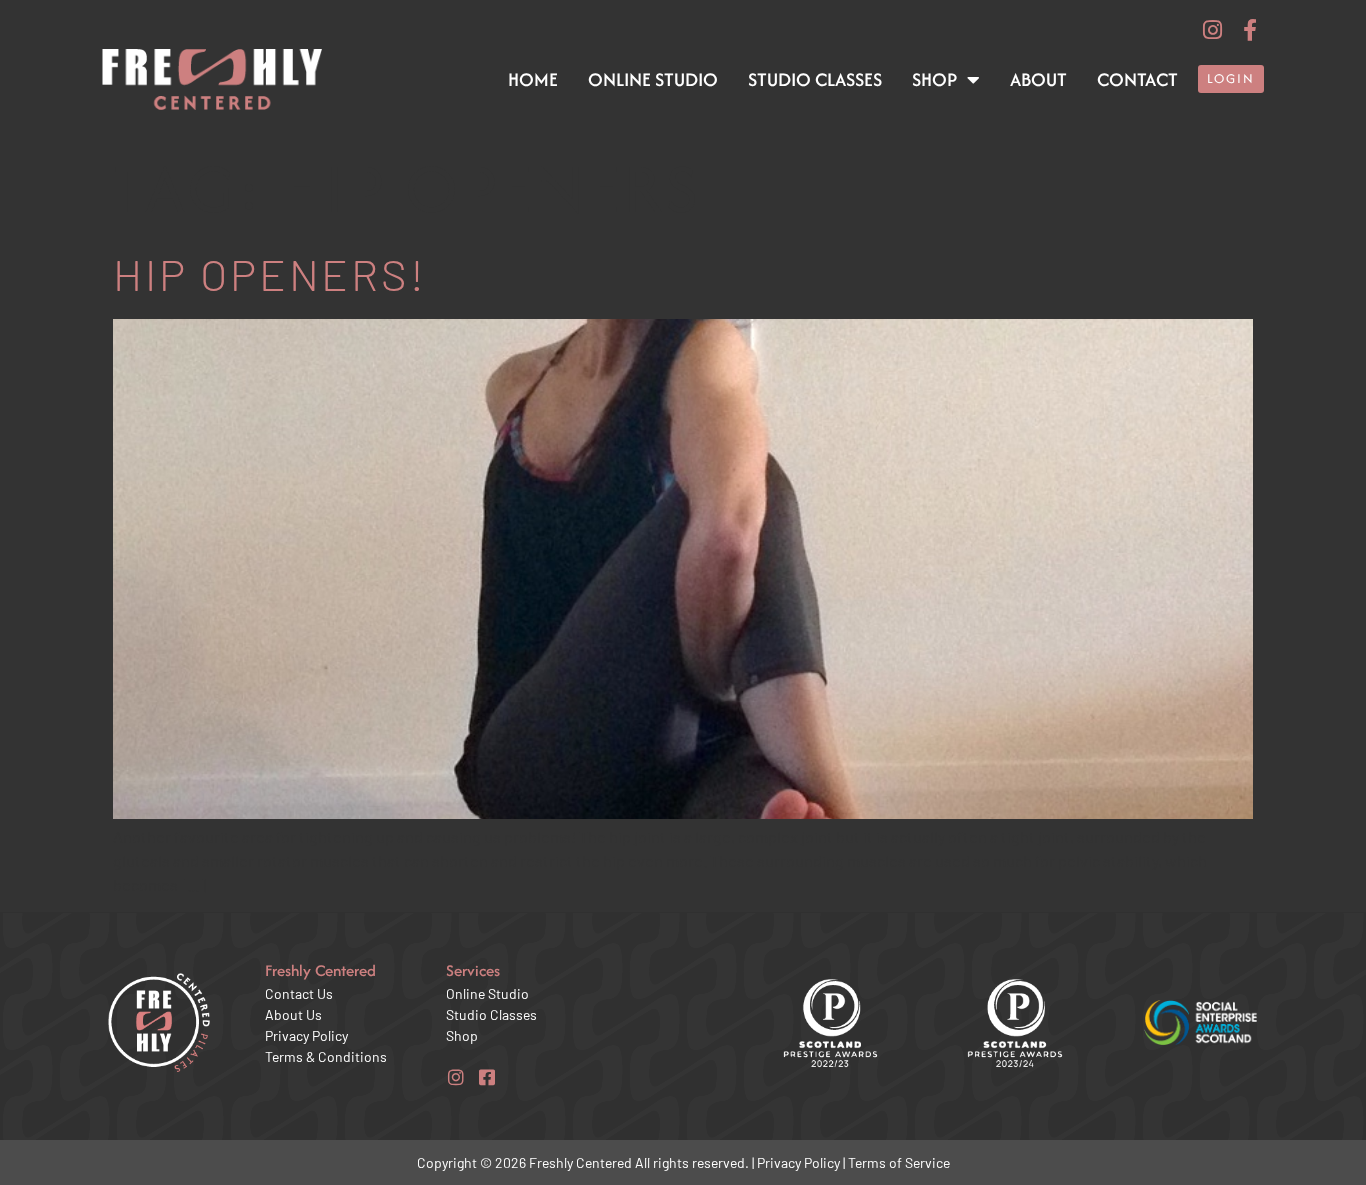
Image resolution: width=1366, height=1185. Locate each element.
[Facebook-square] (487, 1077)
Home (533, 79)
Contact (1137, 79)
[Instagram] (1213, 30)
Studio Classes (815, 79)
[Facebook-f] (1250, 30)
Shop (934, 79)
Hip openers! (270, 273)
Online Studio (653, 79)
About (1038, 79)
